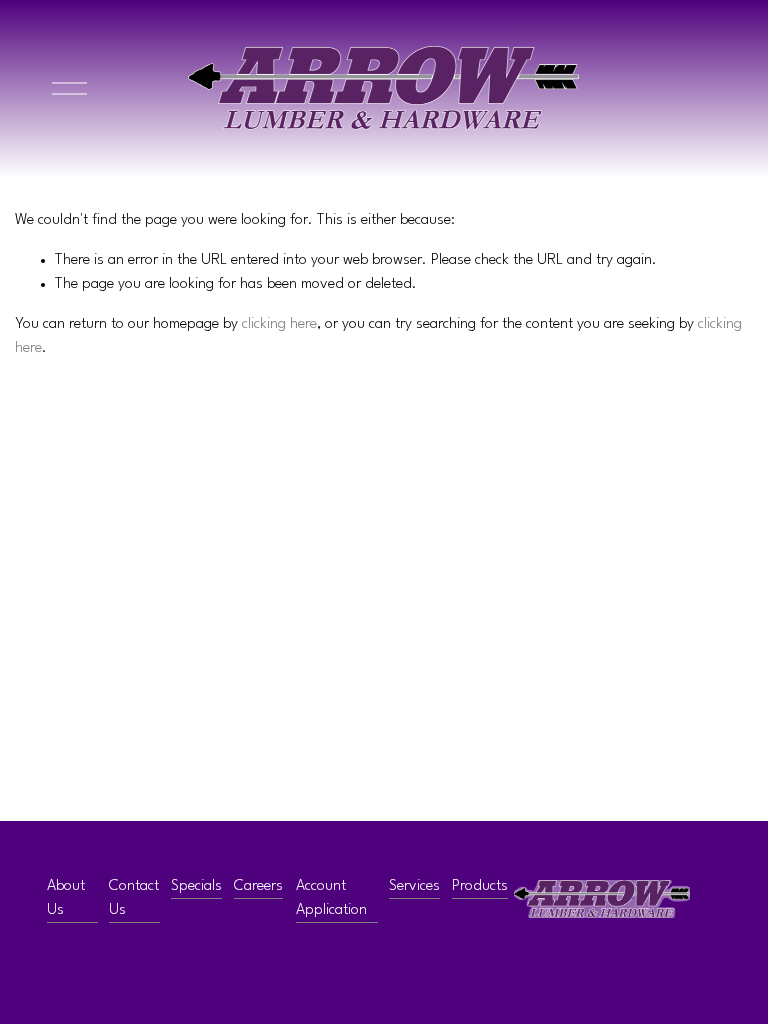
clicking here (279, 324)
